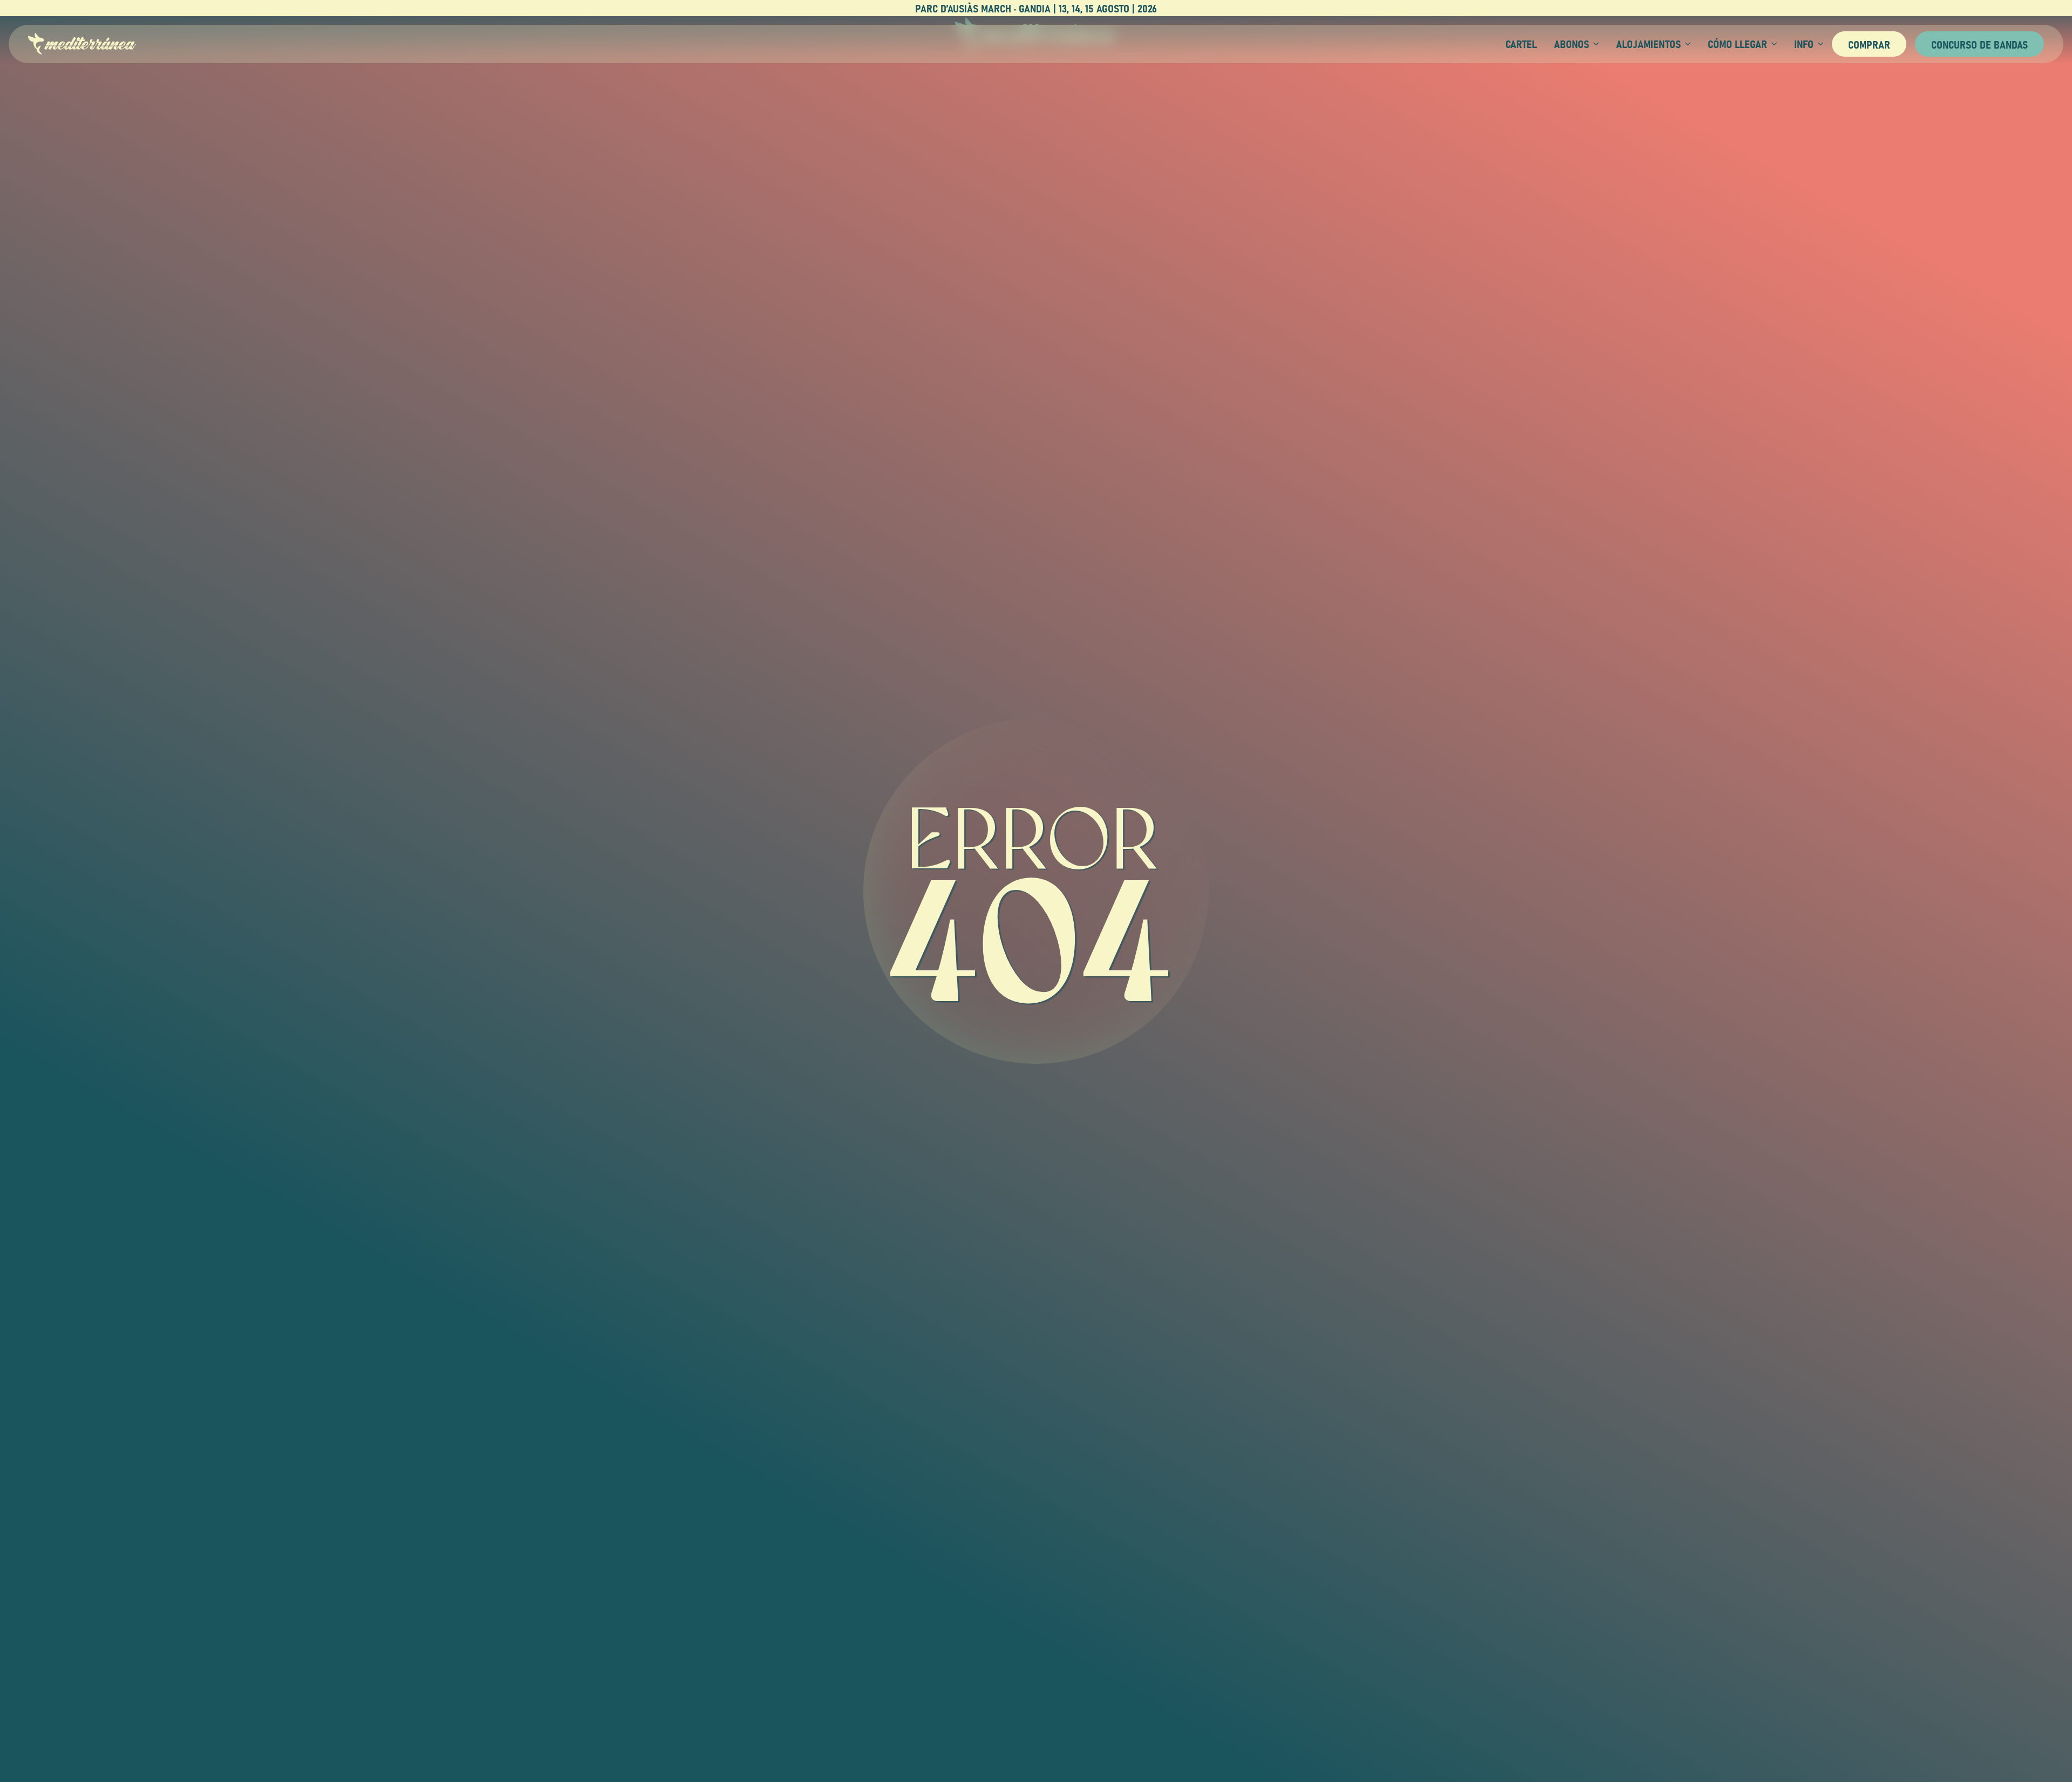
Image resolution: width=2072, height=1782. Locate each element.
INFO (1804, 44)
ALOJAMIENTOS (1648, 44)
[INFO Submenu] (1818, 44)
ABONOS (1572, 44)
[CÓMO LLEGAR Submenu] (1772, 44)
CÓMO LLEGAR (1737, 44)
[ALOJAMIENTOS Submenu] (1686, 44)
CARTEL (1521, 44)
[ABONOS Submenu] (1594, 44)
